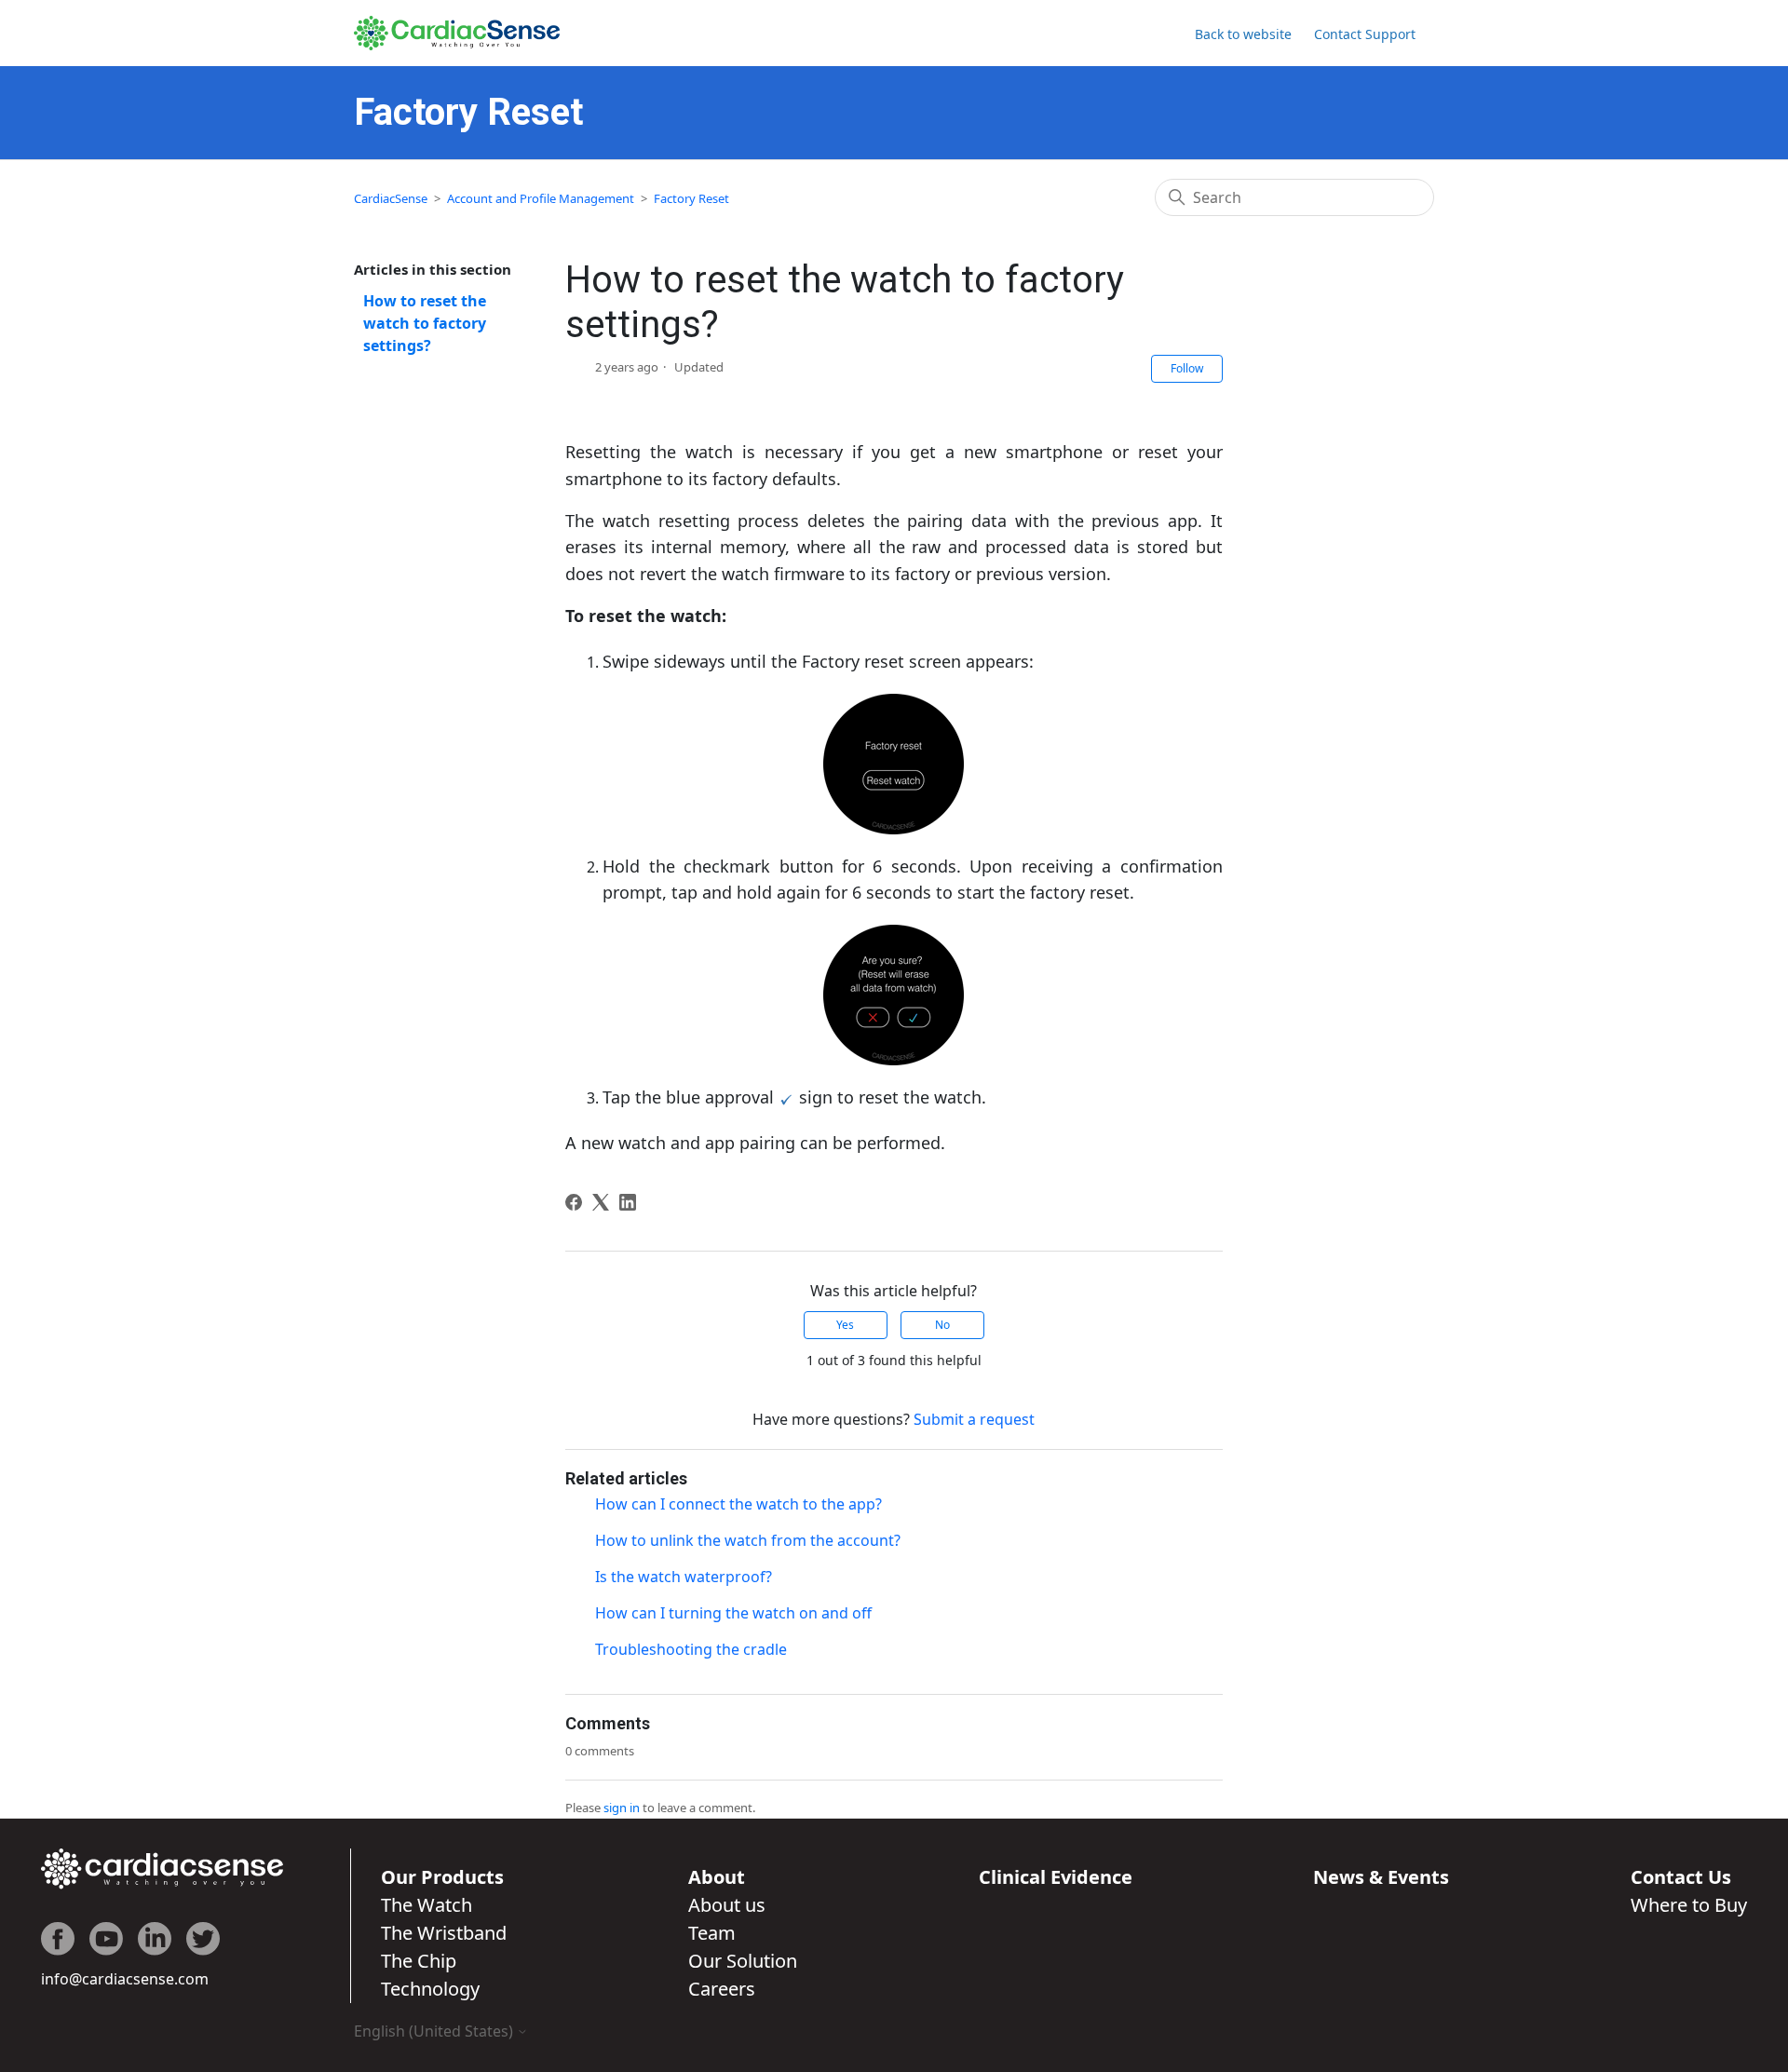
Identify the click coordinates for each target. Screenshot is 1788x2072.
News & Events (1381, 1877)
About (717, 1877)
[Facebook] (574, 1202)
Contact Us (1681, 1877)
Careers (722, 1989)
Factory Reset (691, 198)
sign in (622, 1808)
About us (727, 1905)
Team (712, 1933)
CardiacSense (391, 198)
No (942, 1325)
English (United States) (435, 2031)
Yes (845, 1325)
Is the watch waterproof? (684, 1577)
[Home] (457, 33)
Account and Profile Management (541, 198)
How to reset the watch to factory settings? (425, 323)
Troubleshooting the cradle (691, 1649)
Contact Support (1365, 34)
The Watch (427, 1905)
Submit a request (974, 1419)
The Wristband (444, 1933)
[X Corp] (601, 1202)
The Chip (419, 1961)
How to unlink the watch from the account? (748, 1540)
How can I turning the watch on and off (733, 1613)
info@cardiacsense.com (125, 1979)
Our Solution (743, 1961)
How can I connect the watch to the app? (738, 1504)
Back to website (1243, 34)
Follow (1187, 368)
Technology (430, 1989)
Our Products (442, 1877)
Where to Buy (1689, 1905)
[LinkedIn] (628, 1202)
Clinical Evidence (1056, 1877)
